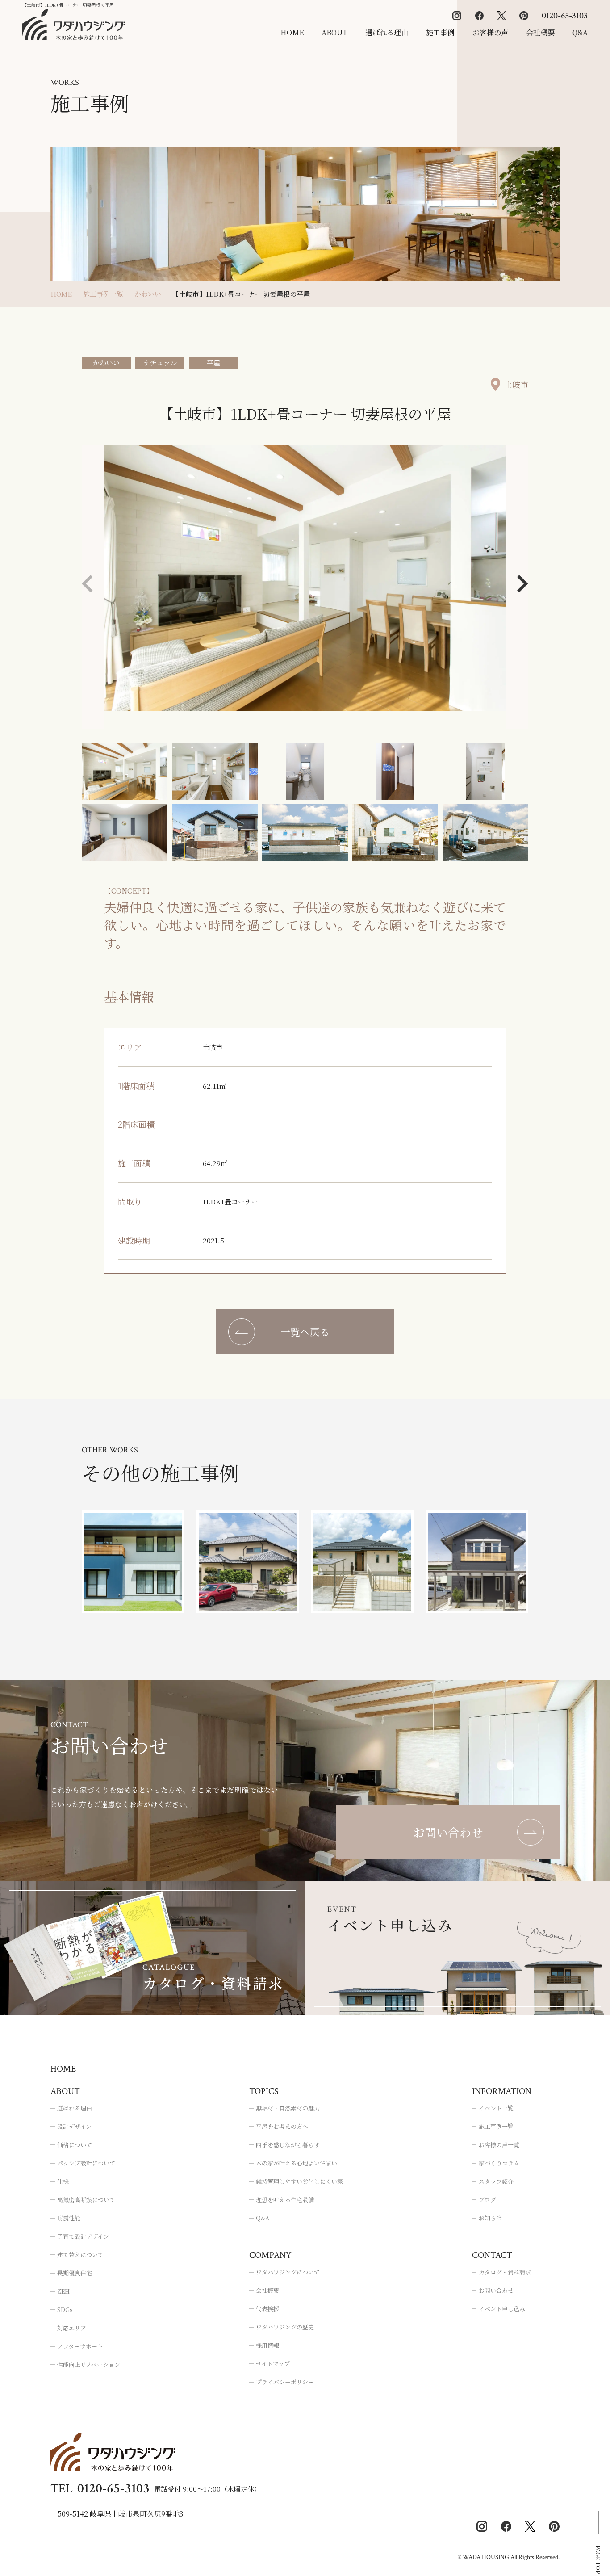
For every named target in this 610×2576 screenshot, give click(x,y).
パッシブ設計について (86, 2163)
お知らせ (490, 2218)
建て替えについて (80, 2255)
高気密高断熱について (86, 2200)
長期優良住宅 (75, 2273)
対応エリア (72, 2328)
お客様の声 (490, 32)
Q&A (580, 32)
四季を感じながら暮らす (288, 2145)
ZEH (63, 2291)
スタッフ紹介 (496, 2181)
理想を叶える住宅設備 (285, 2200)
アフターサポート (80, 2346)
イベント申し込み (502, 2309)
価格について (75, 2145)
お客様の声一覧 (499, 2145)
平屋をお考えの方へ (282, 2126)
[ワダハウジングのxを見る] (501, 16)
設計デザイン (74, 2126)
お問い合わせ (496, 2290)
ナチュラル (160, 363)
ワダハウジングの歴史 (285, 2327)
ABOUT (334, 32)
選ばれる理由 (387, 32)
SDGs (65, 2310)
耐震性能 (69, 2218)
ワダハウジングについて (288, 2272)
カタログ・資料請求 (505, 2272)
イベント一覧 (496, 2108)
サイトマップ (273, 2364)
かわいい (106, 363)
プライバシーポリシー (285, 2382)
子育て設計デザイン (83, 2236)
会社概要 (540, 32)
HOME (292, 32)
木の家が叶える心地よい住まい (297, 2163)
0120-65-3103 (565, 16)
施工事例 (440, 32)
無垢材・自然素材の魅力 (288, 2108)
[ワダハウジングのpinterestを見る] (524, 16)
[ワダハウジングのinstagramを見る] (457, 16)
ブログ (487, 2200)
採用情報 (267, 2345)
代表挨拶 (267, 2309)
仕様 (63, 2181)
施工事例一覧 (496, 2126)
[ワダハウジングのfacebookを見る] (479, 16)
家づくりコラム (499, 2163)
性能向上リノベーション (89, 2364)
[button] (523, 584)
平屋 (213, 363)
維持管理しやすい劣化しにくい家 (299, 2181)
